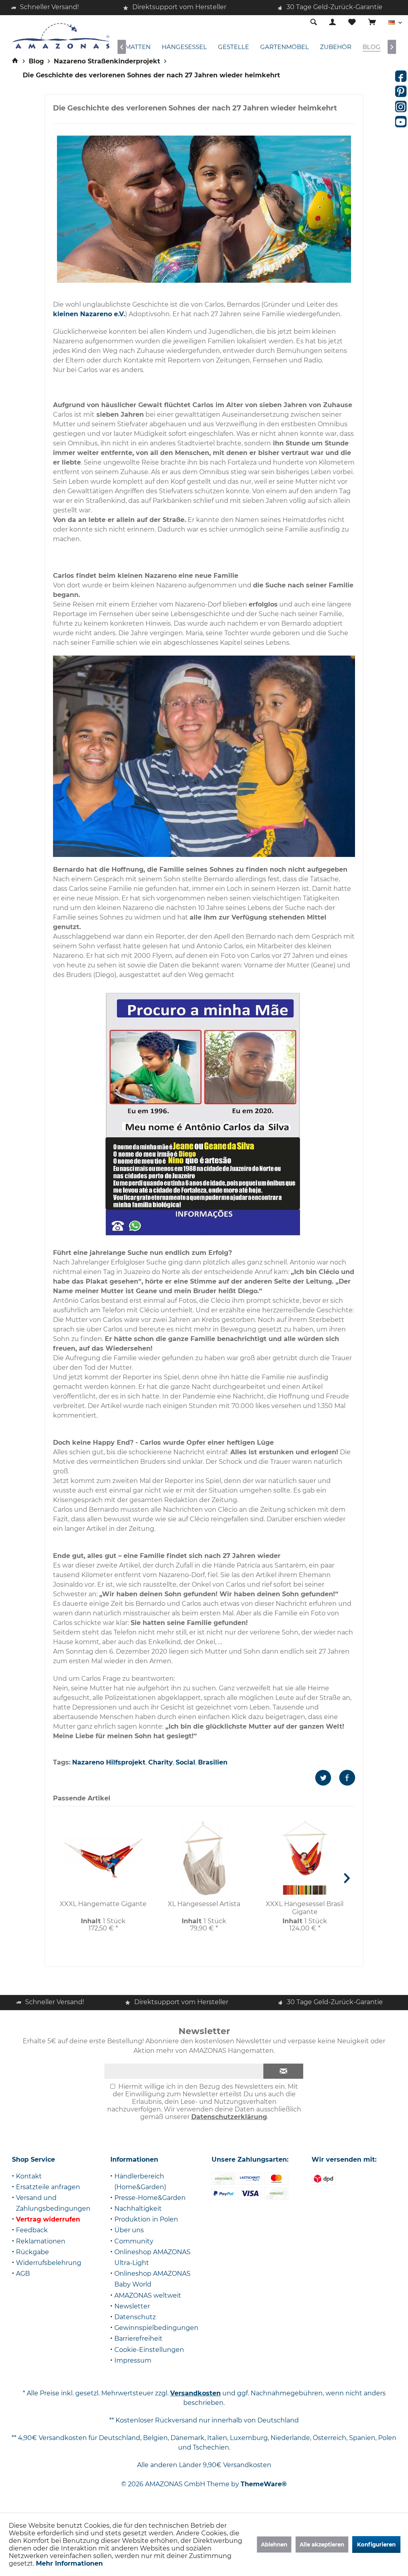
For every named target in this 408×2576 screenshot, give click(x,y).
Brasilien (213, 1762)
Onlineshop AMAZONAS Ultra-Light (152, 2257)
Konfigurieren (376, 2544)
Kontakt (29, 2176)
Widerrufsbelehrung (49, 2263)
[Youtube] (401, 122)
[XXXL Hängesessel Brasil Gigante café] (319, 1890)
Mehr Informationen (69, 2563)
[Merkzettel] (352, 23)
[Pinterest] (401, 91)
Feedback (32, 2230)
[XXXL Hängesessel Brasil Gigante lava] (290, 1890)
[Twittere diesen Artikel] (327, 1778)
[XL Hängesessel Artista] (204, 1858)
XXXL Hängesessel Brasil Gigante (305, 1908)
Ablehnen (274, 2544)
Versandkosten (195, 2393)
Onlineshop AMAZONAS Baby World (152, 2279)
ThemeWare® (264, 2484)
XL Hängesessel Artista (204, 1904)
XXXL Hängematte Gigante (103, 1904)
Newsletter (132, 2306)
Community (134, 2241)
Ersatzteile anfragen (48, 2187)
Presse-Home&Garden (150, 2198)
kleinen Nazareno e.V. (89, 314)
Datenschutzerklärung (229, 2117)
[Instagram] (401, 106)
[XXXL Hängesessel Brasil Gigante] (305, 1848)
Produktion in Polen (146, 2219)
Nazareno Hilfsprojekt (109, 1762)
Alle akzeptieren (322, 2544)
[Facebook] (401, 76)
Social (185, 1762)
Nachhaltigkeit (138, 2209)
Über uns (129, 2230)
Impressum (133, 2360)
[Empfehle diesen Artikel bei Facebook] (347, 1778)
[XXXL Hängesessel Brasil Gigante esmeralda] (305, 1890)
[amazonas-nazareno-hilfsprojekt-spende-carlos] (204, 209)
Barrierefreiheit (138, 2339)
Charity (161, 1762)
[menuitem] (372, 23)
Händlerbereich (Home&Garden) (140, 2182)
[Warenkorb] (372, 23)
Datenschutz (135, 2317)
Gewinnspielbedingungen (156, 2328)
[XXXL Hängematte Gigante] (103, 1858)
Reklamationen (41, 2241)
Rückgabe (32, 2252)
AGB (23, 2274)
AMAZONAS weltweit (148, 2295)
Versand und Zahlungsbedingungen (53, 2203)
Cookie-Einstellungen (149, 2350)
